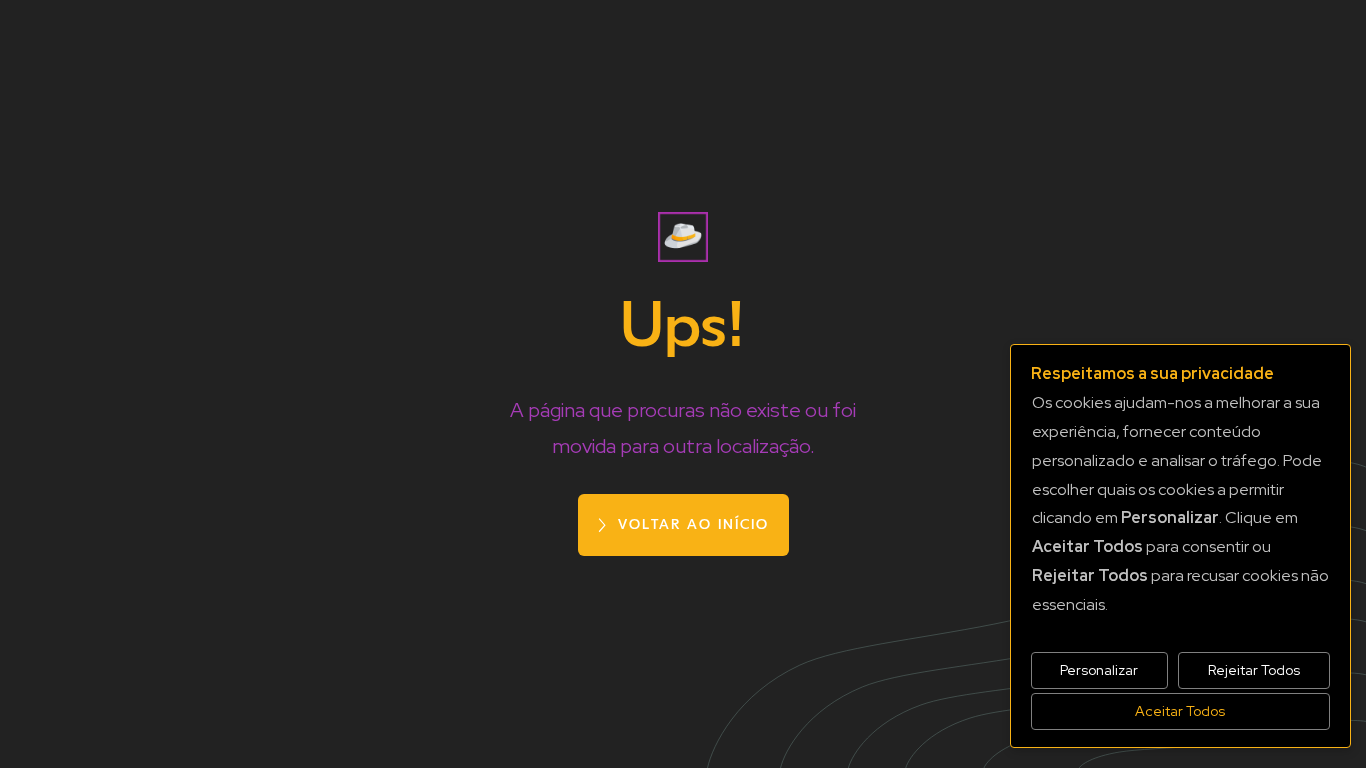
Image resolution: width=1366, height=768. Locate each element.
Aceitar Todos (1180, 711)
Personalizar (1099, 670)
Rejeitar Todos (1254, 670)
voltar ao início (693, 525)
